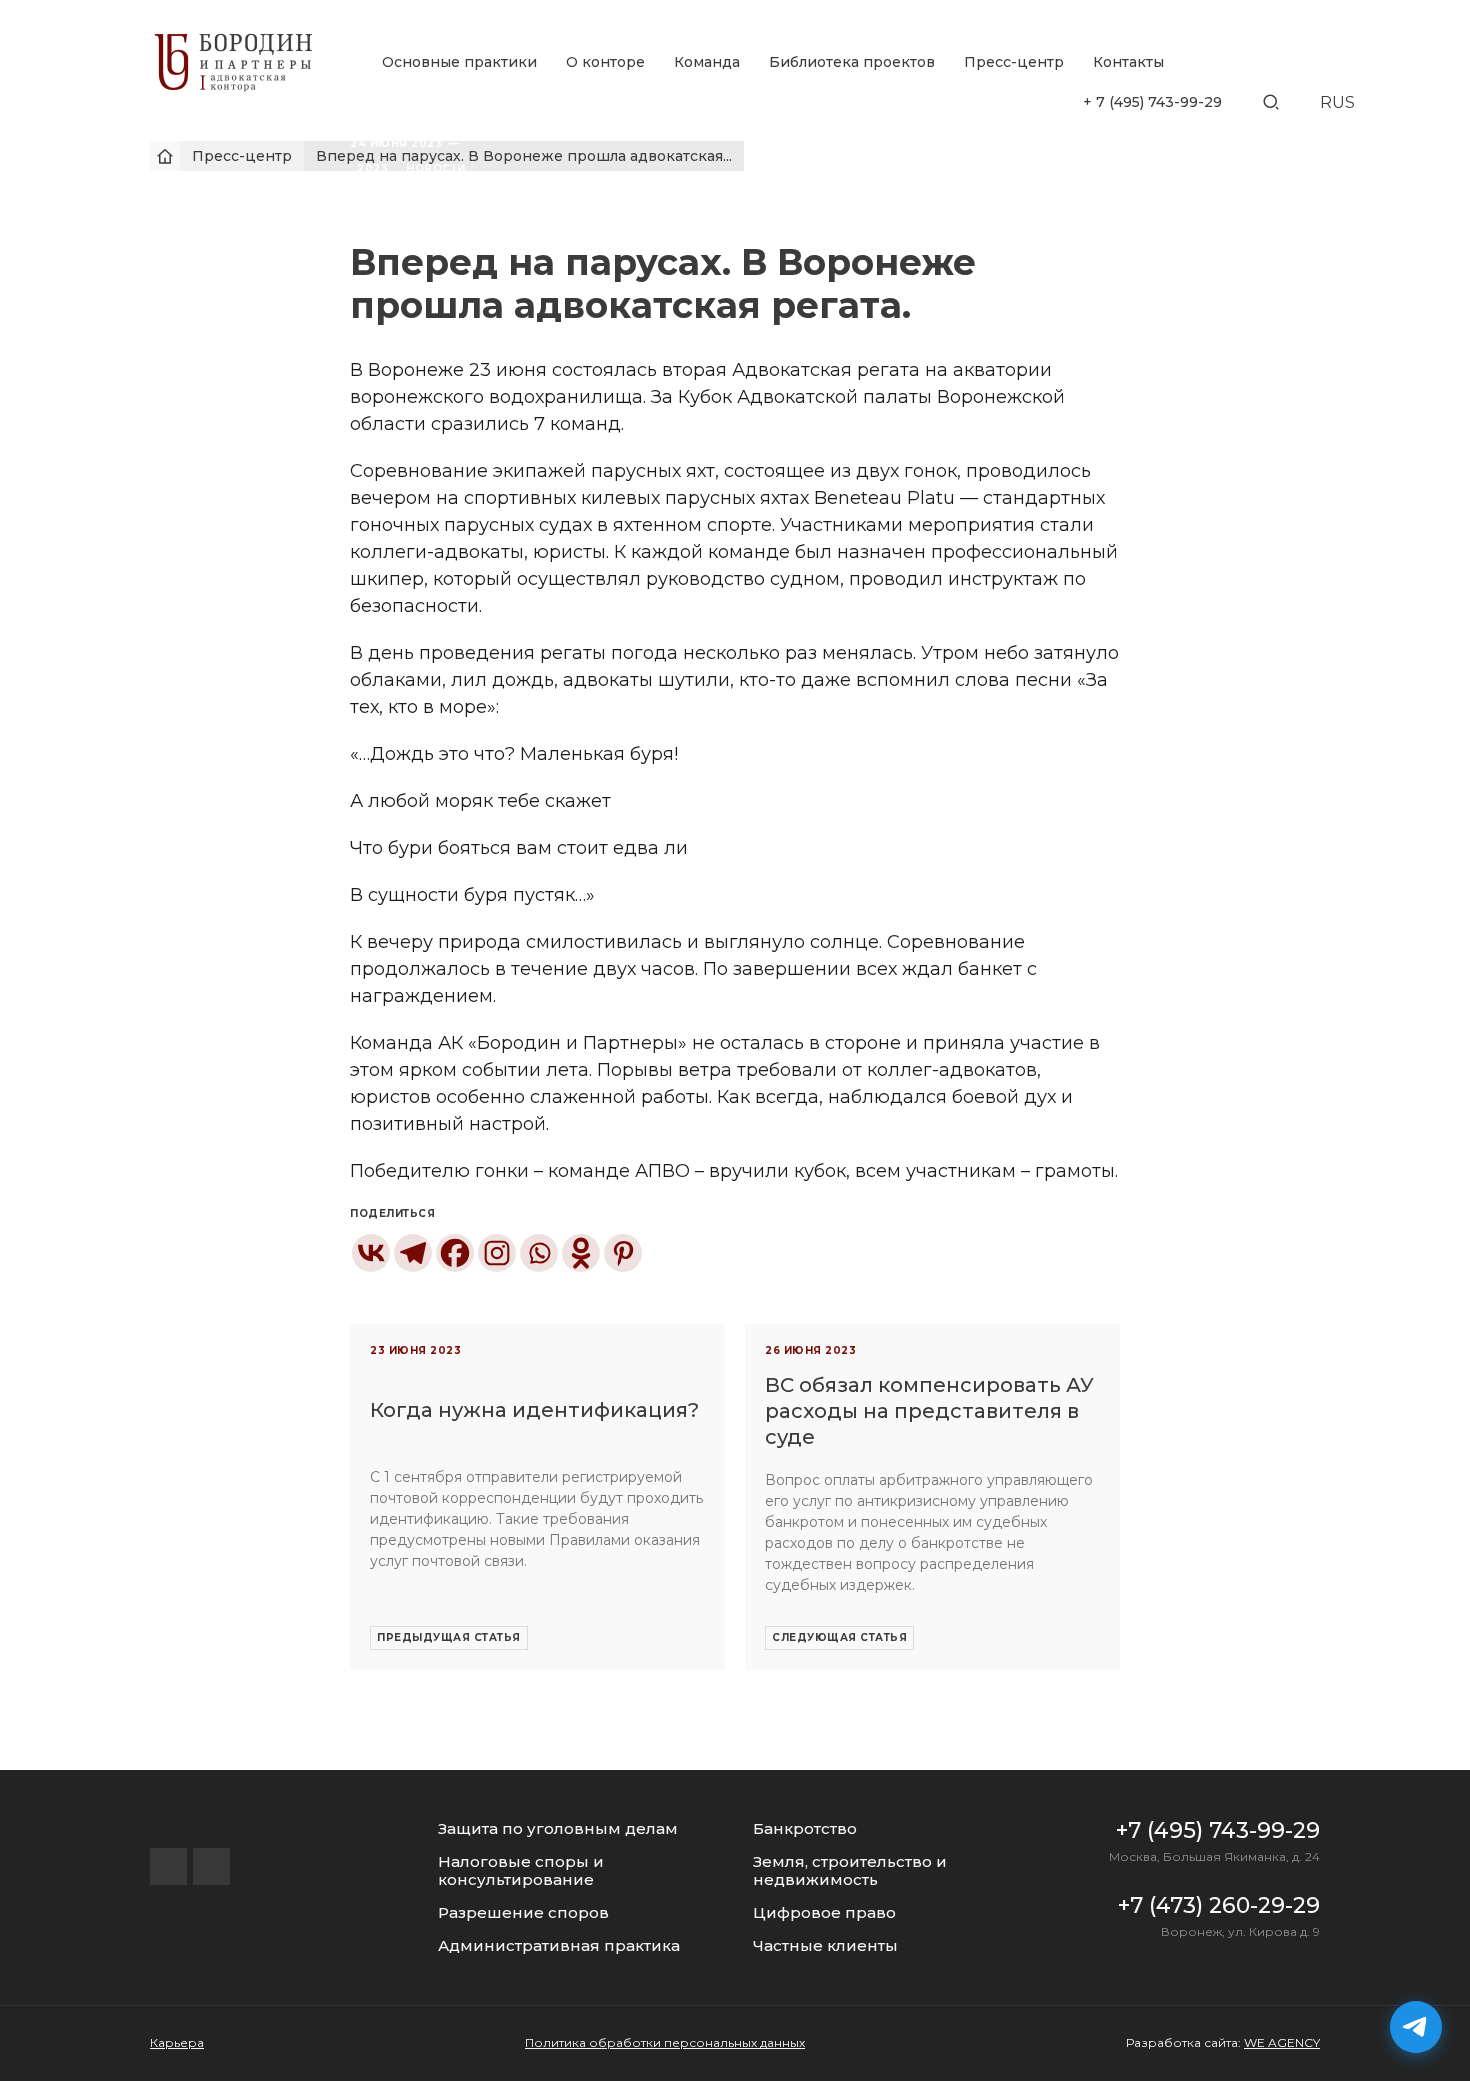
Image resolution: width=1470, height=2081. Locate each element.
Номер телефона (656, 1087)
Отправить (734, 1371)
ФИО (612, 1029)
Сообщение (637, 1262)
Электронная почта (665, 1144)
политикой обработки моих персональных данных (770, 1428)
